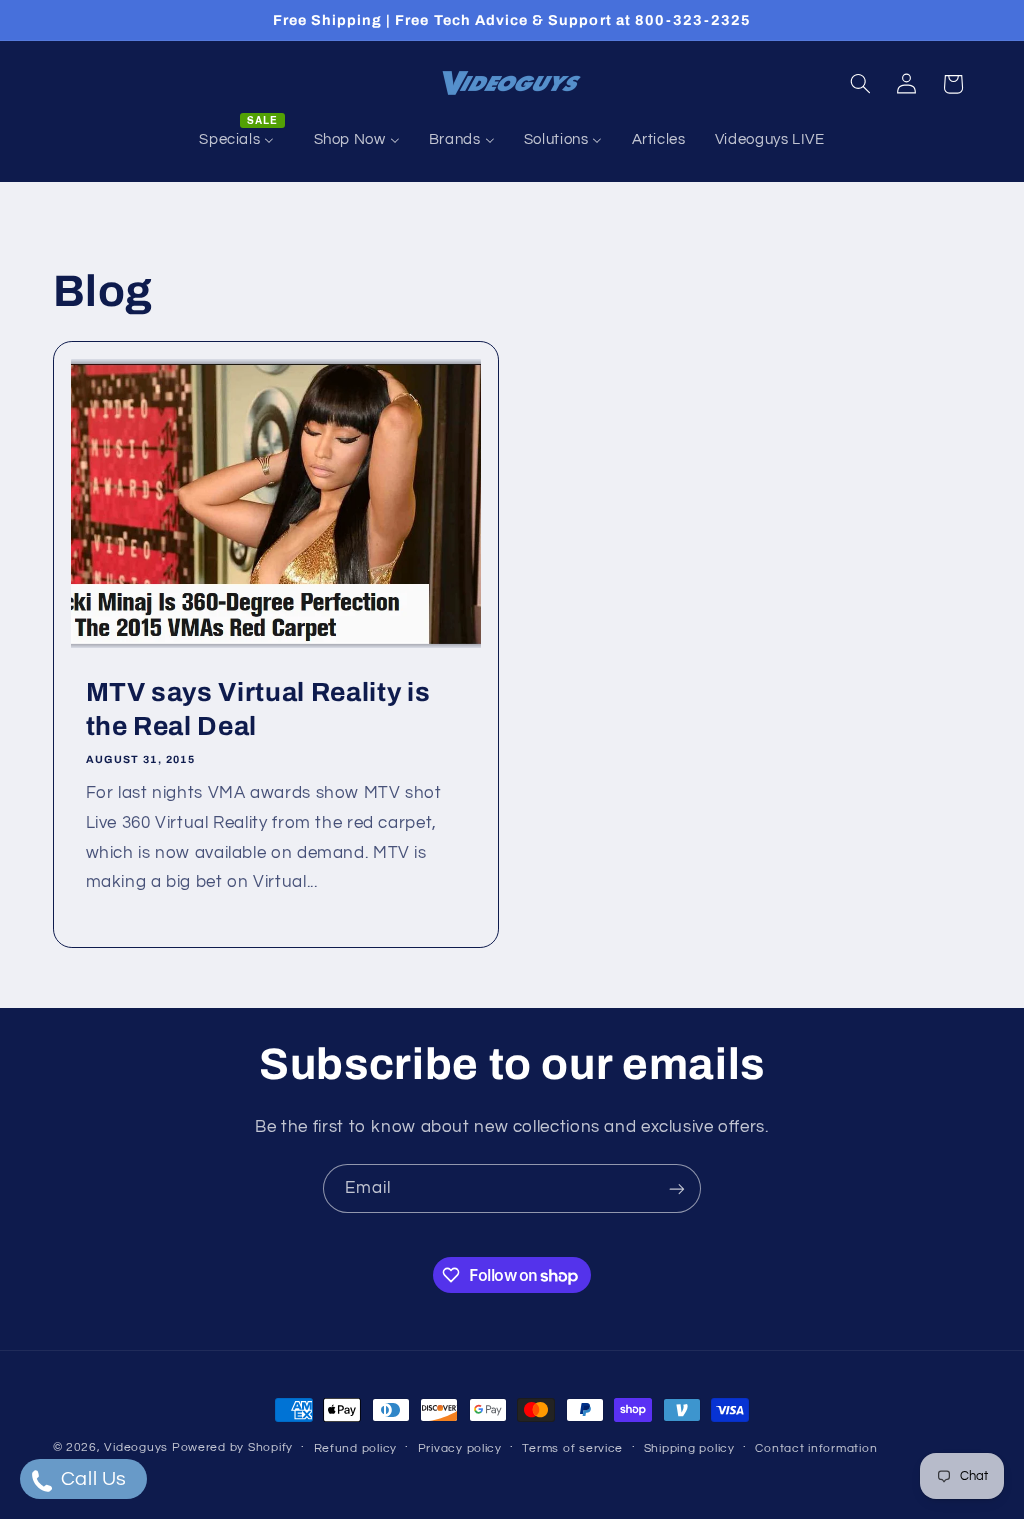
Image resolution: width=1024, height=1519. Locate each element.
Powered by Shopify (232, 1447)
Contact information (816, 1448)
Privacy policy (460, 1448)
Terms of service (572, 1448)
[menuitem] (242, 140)
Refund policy (356, 1448)
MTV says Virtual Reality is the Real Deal (257, 709)
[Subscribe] (677, 1188)
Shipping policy (689, 1448)
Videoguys (136, 1447)
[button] (860, 84)
